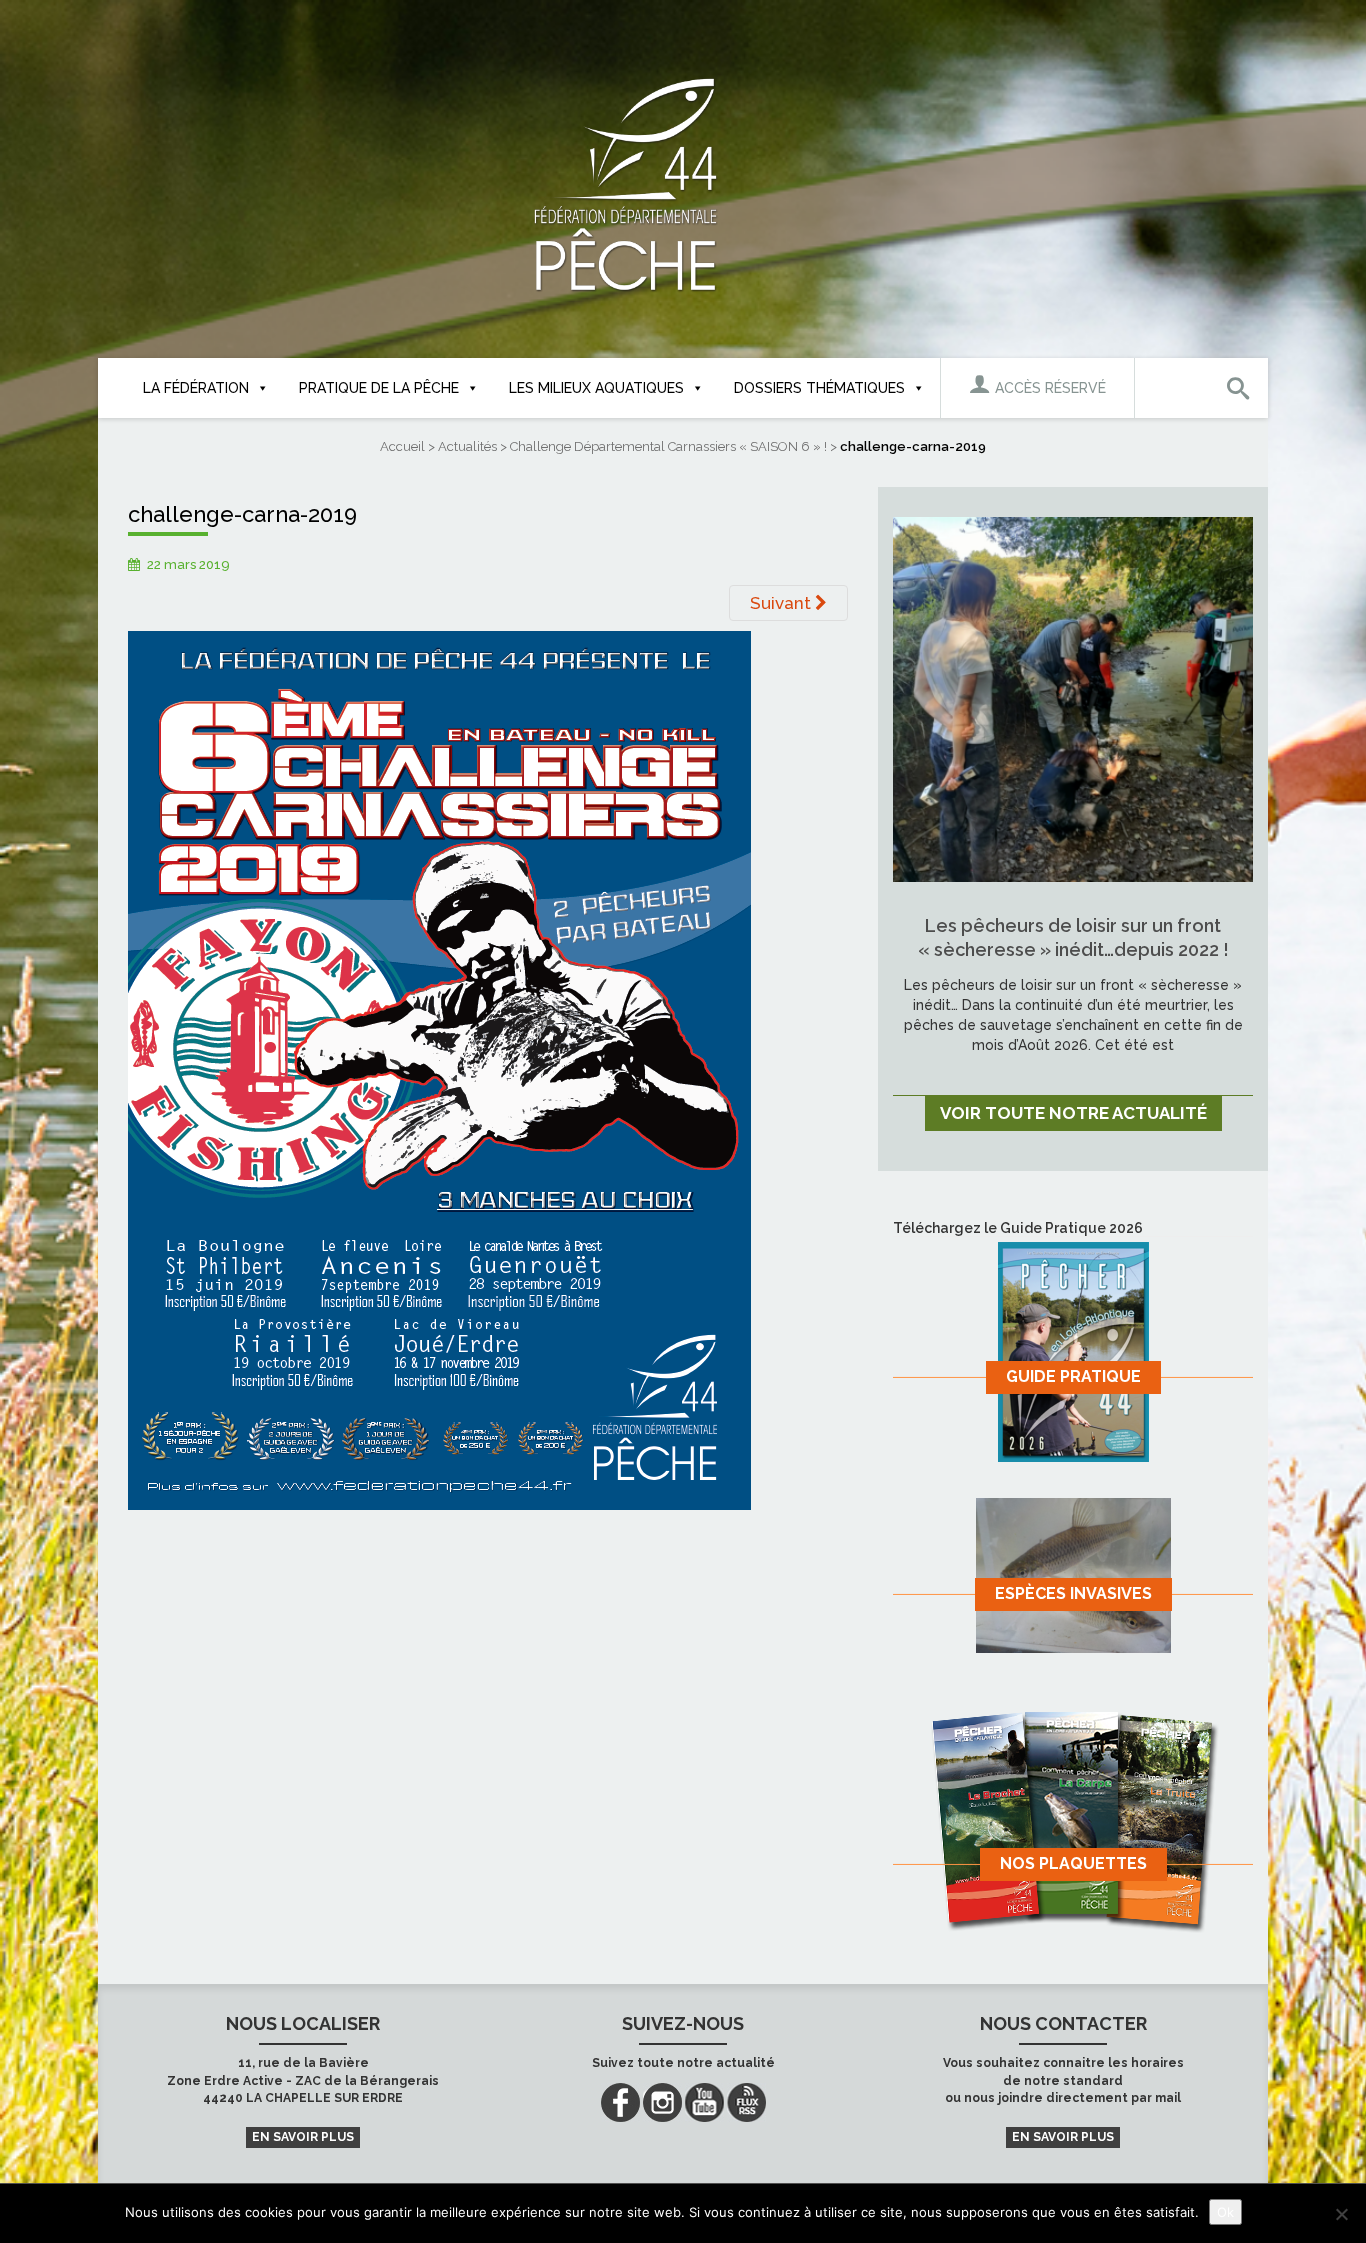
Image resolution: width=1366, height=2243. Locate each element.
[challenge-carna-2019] (439, 1069)
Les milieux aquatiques (596, 388)
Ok (1225, 2212)
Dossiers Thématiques (819, 388)
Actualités (467, 446)
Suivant (782, 603)
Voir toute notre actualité (1073, 1113)
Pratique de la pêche (379, 388)
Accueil (402, 446)
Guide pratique (1073, 1376)
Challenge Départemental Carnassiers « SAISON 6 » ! (668, 446)
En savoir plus (303, 2137)
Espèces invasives (1073, 1593)
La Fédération (196, 388)
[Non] (1341, 2214)
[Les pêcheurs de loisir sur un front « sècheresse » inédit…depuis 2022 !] (1073, 698)
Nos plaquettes (1073, 1863)
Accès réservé (1048, 388)
